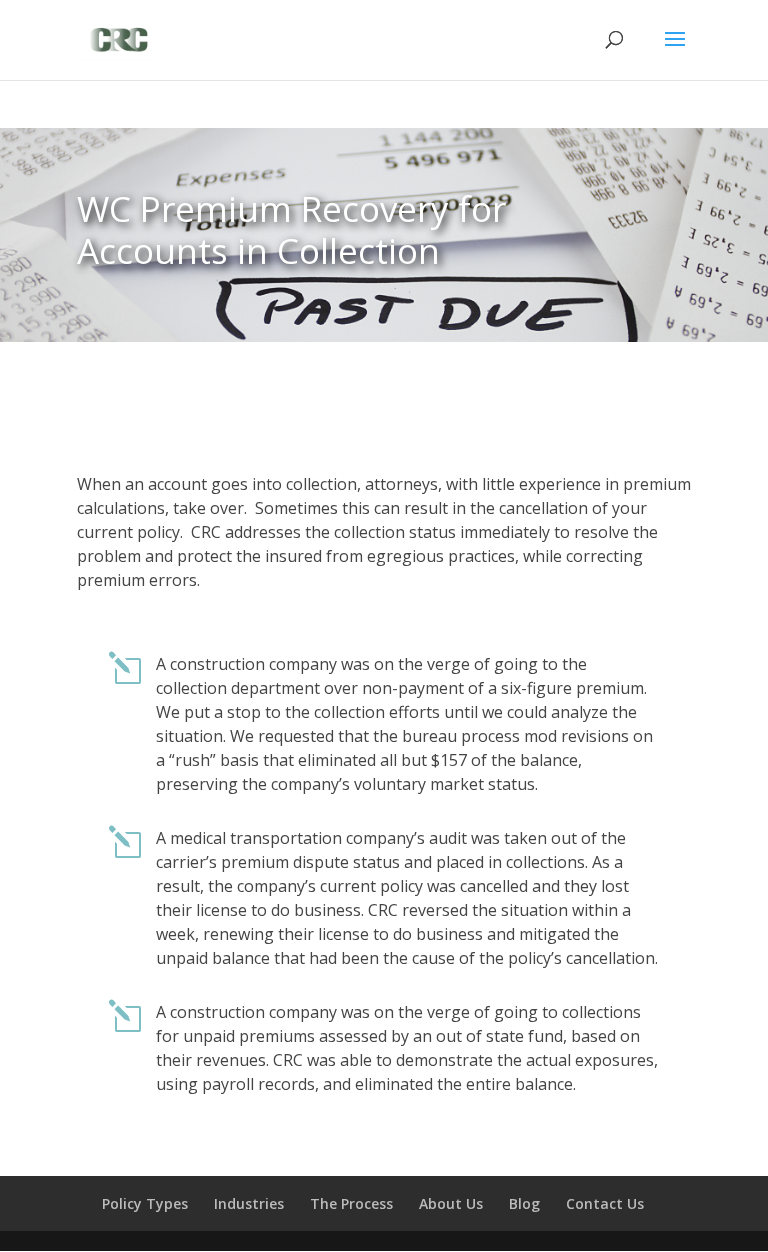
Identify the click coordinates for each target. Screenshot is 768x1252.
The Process (351, 1203)
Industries (249, 1203)
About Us (451, 1203)
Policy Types (145, 1203)
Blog (524, 1203)
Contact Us (605, 1203)
